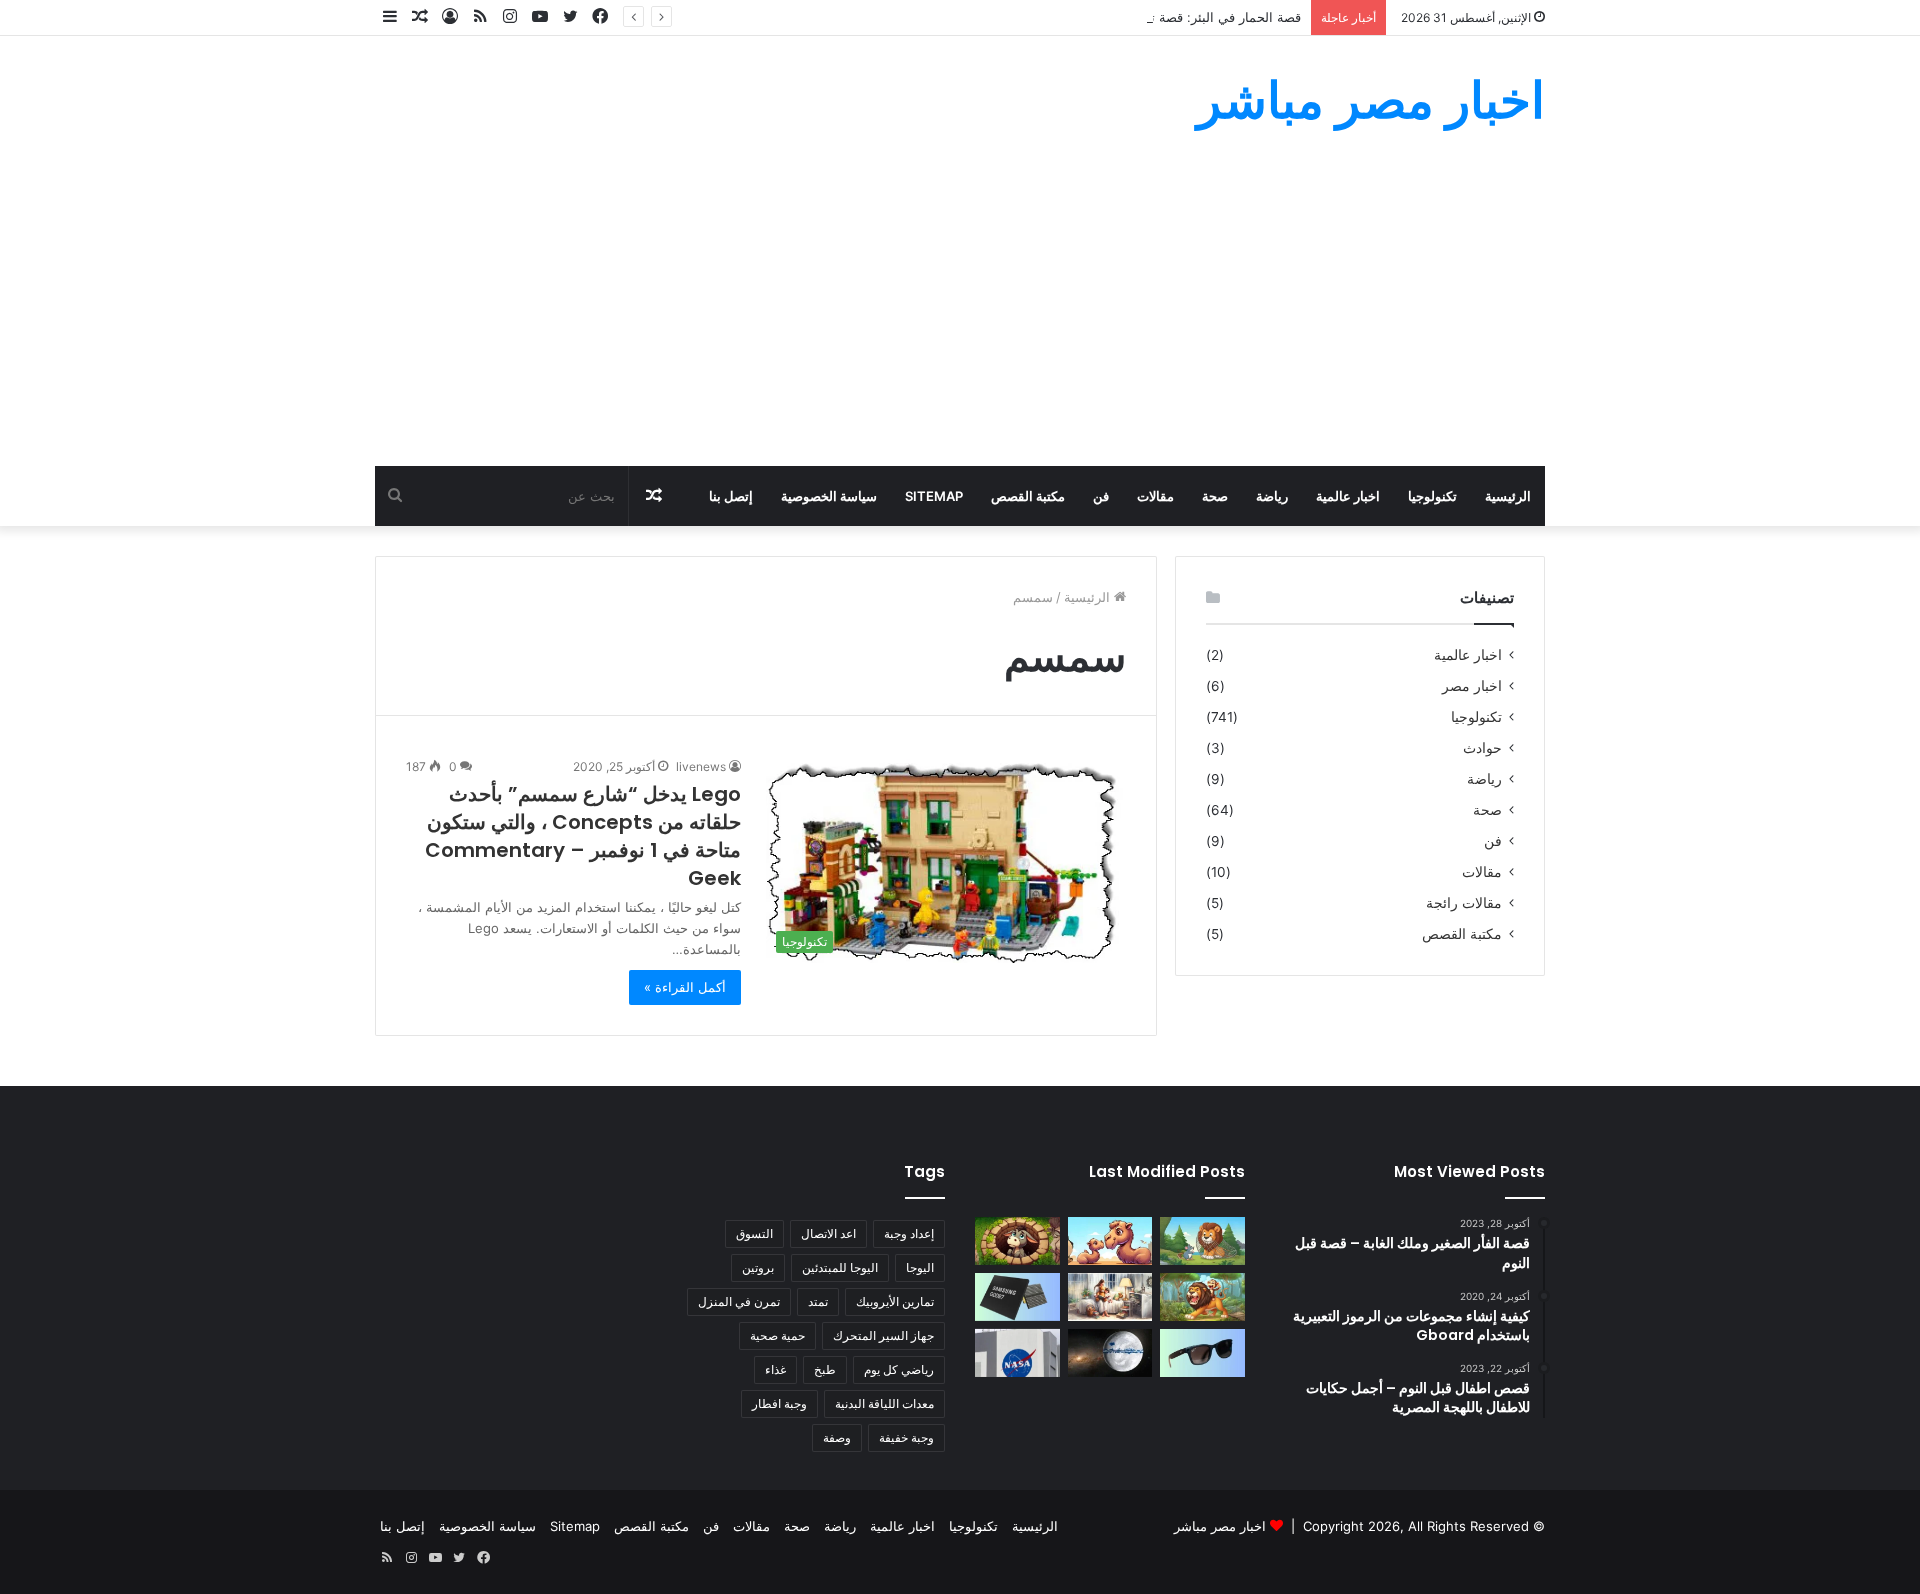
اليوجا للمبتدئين (840, 1267)
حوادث (1482, 748)
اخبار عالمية (1348, 496)
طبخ (825, 1369)
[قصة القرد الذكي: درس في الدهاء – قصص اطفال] (1202, 1297)
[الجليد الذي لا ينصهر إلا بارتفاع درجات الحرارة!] (1110, 1353)
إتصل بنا (731, 496)
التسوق (754, 1233)
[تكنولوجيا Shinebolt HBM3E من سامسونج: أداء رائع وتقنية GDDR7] (1017, 1297)
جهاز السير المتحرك (883, 1335)
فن (1101, 496)
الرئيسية (1508, 496)
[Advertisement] (960, 316)
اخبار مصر (1472, 686)
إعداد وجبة (909, 1233)
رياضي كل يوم (899, 1369)
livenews (701, 766)
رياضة (1272, 496)
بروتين (758, 1267)
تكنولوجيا (1432, 496)
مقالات (1155, 496)
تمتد (818, 1301)
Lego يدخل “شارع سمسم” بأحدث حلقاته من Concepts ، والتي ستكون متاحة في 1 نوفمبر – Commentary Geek (583, 836)
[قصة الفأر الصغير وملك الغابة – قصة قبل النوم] (1202, 1241)
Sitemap (934, 496)
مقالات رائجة (1464, 903)
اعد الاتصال (828, 1233)
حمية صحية (777, 1335)
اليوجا (920, 1267)
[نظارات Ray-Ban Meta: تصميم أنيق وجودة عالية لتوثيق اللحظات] (1202, 1353)
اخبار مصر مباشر (1220, 1526)
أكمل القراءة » (685, 987)
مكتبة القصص (1028, 496)
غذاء (775, 1369)
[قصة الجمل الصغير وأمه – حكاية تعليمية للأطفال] (1110, 1241)
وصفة (837, 1437)
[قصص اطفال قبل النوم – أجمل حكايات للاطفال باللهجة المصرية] (1110, 1297)
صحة (1215, 496)
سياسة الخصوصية (829, 496)
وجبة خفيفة (906, 1437)
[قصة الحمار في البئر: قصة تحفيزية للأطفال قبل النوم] (1017, 1241)
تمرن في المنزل (739, 1301)
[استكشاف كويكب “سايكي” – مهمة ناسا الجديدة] (1017, 1353)
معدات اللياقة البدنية (884, 1403)
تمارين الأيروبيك (895, 1301)
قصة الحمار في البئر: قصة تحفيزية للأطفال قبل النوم (1157, 17)
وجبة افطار (779, 1403)
